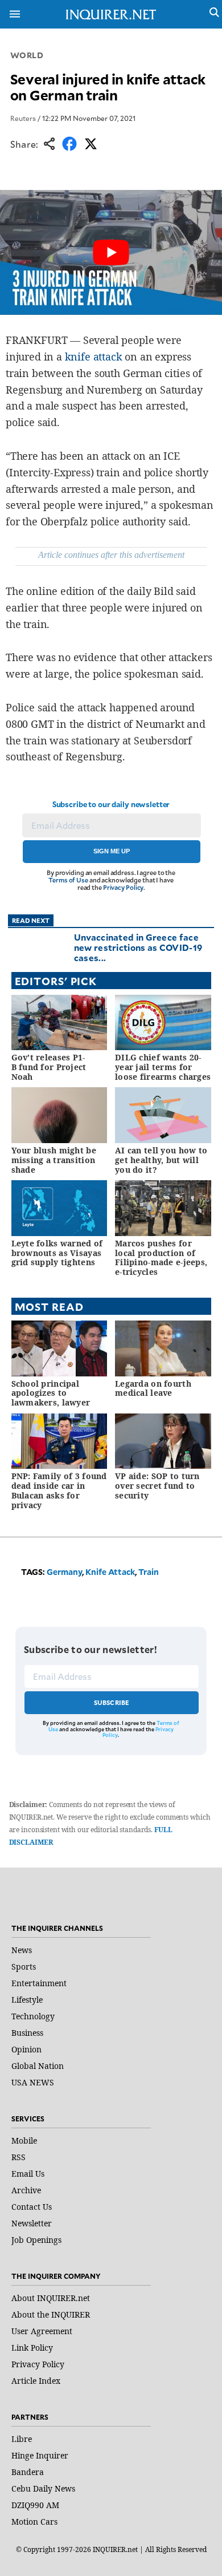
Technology (33, 2016)
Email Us (28, 2174)
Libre (22, 2439)
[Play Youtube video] (111, 252)
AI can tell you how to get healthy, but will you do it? (161, 1160)
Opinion (26, 2049)
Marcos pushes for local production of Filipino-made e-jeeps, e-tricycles (161, 1257)
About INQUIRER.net (51, 2298)
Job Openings (36, 2240)
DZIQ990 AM (35, 2505)
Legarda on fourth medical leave (153, 1388)
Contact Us (32, 2207)
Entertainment (39, 1983)
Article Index (36, 2381)
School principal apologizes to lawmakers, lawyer (51, 1393)
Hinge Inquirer (40, 2455)
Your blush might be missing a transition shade (54, 1160)
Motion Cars (34, 2522)
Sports (24, 1967)
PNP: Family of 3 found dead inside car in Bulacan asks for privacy (59, 1490)
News (22, 1950)
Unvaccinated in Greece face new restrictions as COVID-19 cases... (138, 947)
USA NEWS (33, 2082)
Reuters (23, 118)
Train (149, 1572)
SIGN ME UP (112, 851)
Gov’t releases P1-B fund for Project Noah (49, 1067)
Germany (64, 1572)
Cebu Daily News (43, 2488)
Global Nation (38, 2066)
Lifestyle (27, 2000)
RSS (18, 2157)
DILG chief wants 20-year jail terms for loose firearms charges (163, 1067)
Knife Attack (110, 1572)
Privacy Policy (123, 887)
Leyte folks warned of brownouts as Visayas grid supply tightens (57, 1253)
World (27, 55)
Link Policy (32, 2348)
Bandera (28, 2472)
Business (27, 2033)
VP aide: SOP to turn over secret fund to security (157, 1486)
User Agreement (42, 2331)
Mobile (24, 2140)
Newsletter (32, 2223)
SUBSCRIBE (112, 1702)
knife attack (94, 357)
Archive (26, 2190)
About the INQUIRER (51, 2314)
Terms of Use (68, 880)
